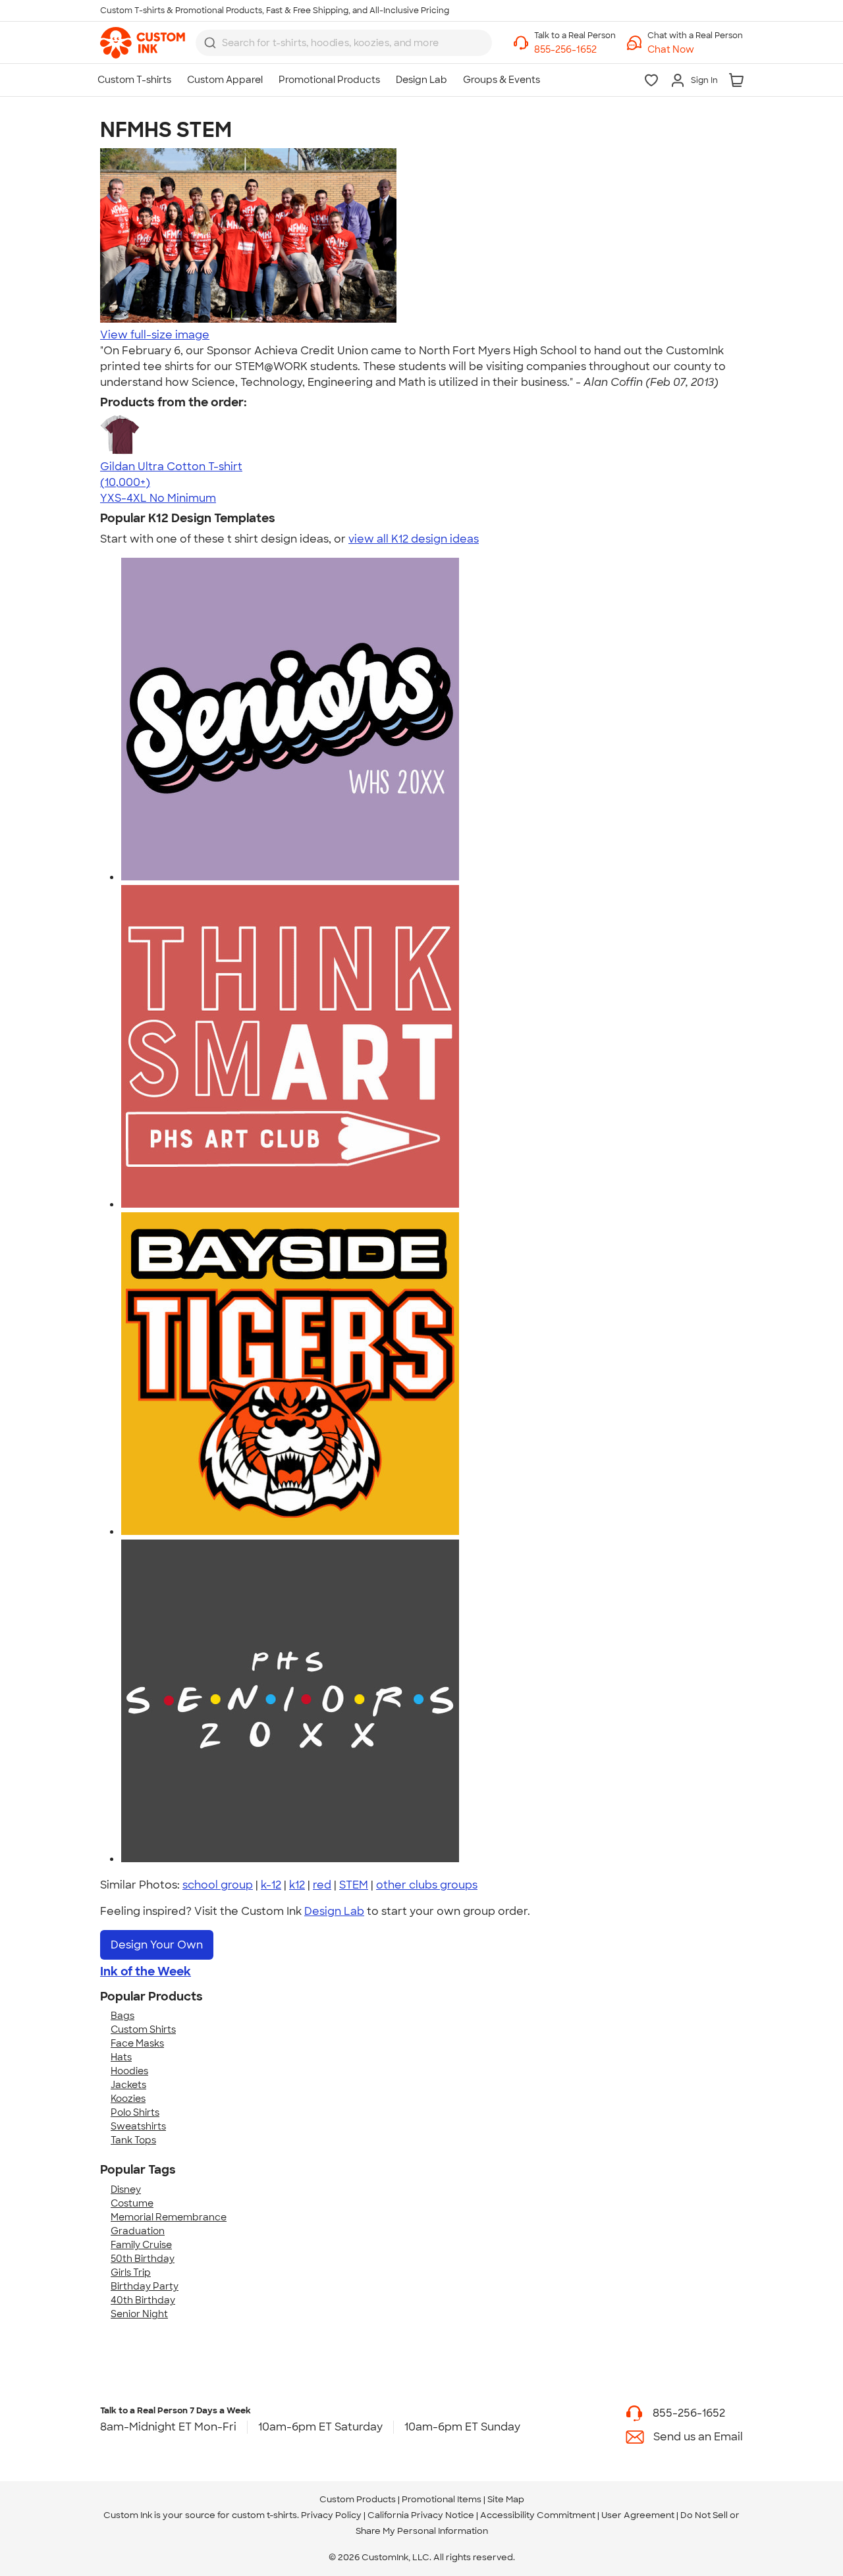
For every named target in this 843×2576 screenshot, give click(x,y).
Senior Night (139, 2314)
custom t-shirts (264, 2515)
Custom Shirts (143, 2029)
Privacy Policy (331, 2515)
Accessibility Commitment (538, 2515)
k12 (297, 1885)
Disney (126, 2189)
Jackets (128, 2085)
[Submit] (210, 43)
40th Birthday (143, 2300)
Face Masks (137, 2043)
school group (218, 1885)
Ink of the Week (146, 1972)
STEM (354, 1885)
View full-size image (155, 335)
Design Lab (334, 1911)
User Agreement (638, 2515)
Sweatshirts (138, 2126)
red (322, 1885)
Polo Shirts (135, 2112)
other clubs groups (427, 1885)
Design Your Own (157, 1945)
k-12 (271, 1885)
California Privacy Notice (421, 2515)
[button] (695, 50)
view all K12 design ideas (414, 539)
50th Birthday (143, 2259)
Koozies (128, 2099)
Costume (132, 2203)
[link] (143, 43)
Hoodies (129, 2071)
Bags (122, 2016)
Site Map (506, 2499)
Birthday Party (145, 2286)
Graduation (138, 2231)
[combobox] (344, 43)
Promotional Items (442, 2499)
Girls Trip (131, 2272)
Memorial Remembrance (169, 2217)
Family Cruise (141, 2245)
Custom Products (358, 2499)
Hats (121, 2057)
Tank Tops (133, 2140)
